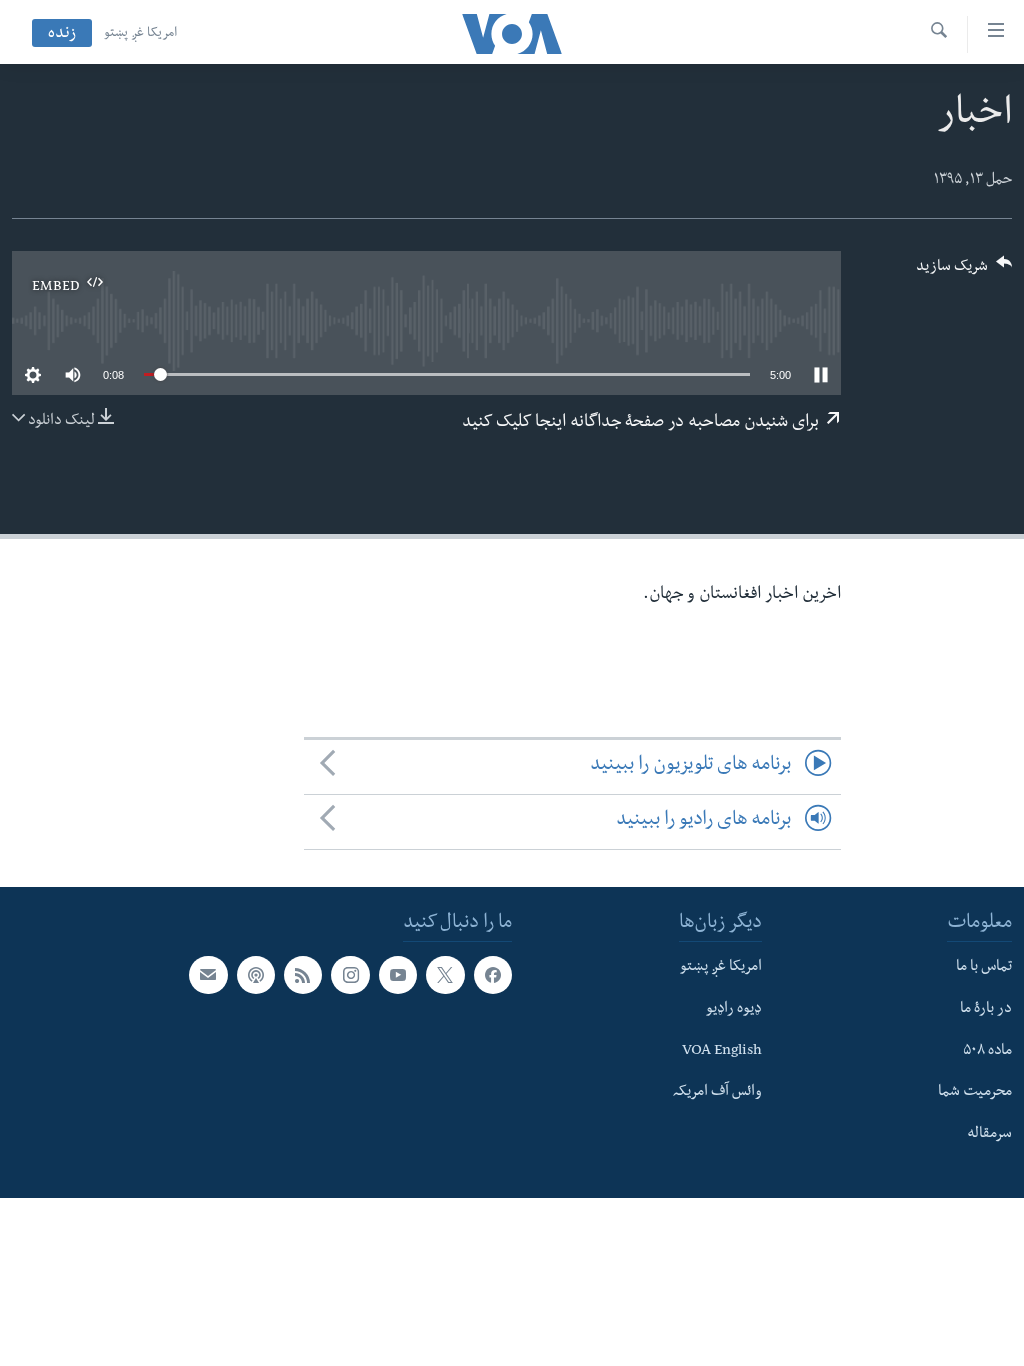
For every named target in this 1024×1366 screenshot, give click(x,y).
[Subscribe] (208, 975)
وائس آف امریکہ (717, 1093)
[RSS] (303, 975)
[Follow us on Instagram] (350, 975)
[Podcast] (256, 975)
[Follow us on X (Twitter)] (445, 975)
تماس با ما (984, 968)
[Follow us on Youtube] (398, 975)
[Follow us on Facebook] (493, 975)
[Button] (964, 272)
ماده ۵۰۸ (987, 1051)
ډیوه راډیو (734, 1010)
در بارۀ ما (986, 1010)
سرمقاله (989, 1135)
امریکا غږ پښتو (140, 34)
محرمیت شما (975, 1093)
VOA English (722, 1051)
